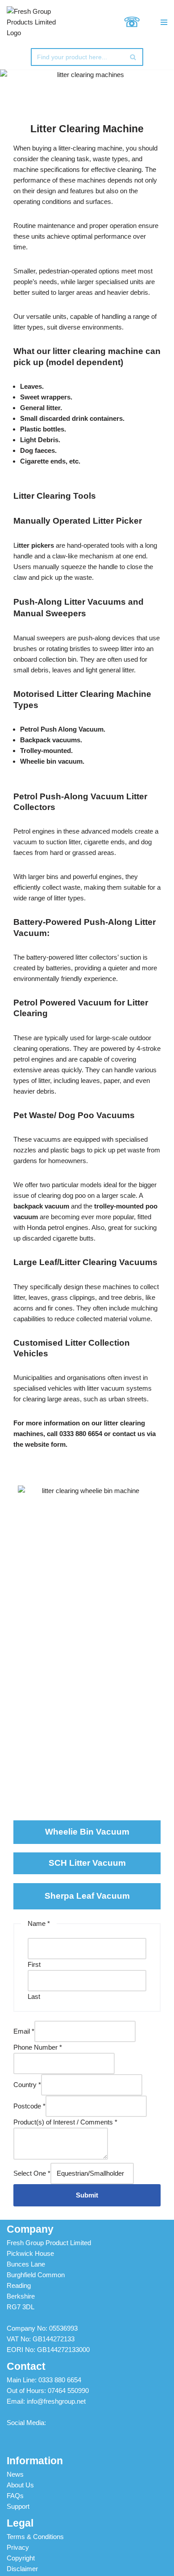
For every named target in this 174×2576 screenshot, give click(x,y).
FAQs (15, 2496)
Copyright (21, 2558)
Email (24, 2031)
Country (27, 2085)
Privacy (18, 2547)
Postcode (29, 2106)
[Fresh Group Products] (36, 22)
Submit (87, 2195)
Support (18, 2506)
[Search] (133, 57)
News (15, 2474)
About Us (20, 2485)
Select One (32, 2173)
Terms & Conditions (35, 2537)
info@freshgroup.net (56, 2401)
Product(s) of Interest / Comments (65, 2122)
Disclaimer (22, 2569)
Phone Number (38, 2047)
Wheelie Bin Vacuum (87, 1832)
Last (34, 1996)
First (34, 1964)
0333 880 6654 (60, 2380)
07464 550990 (68, 2391)
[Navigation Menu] (158, 22)
